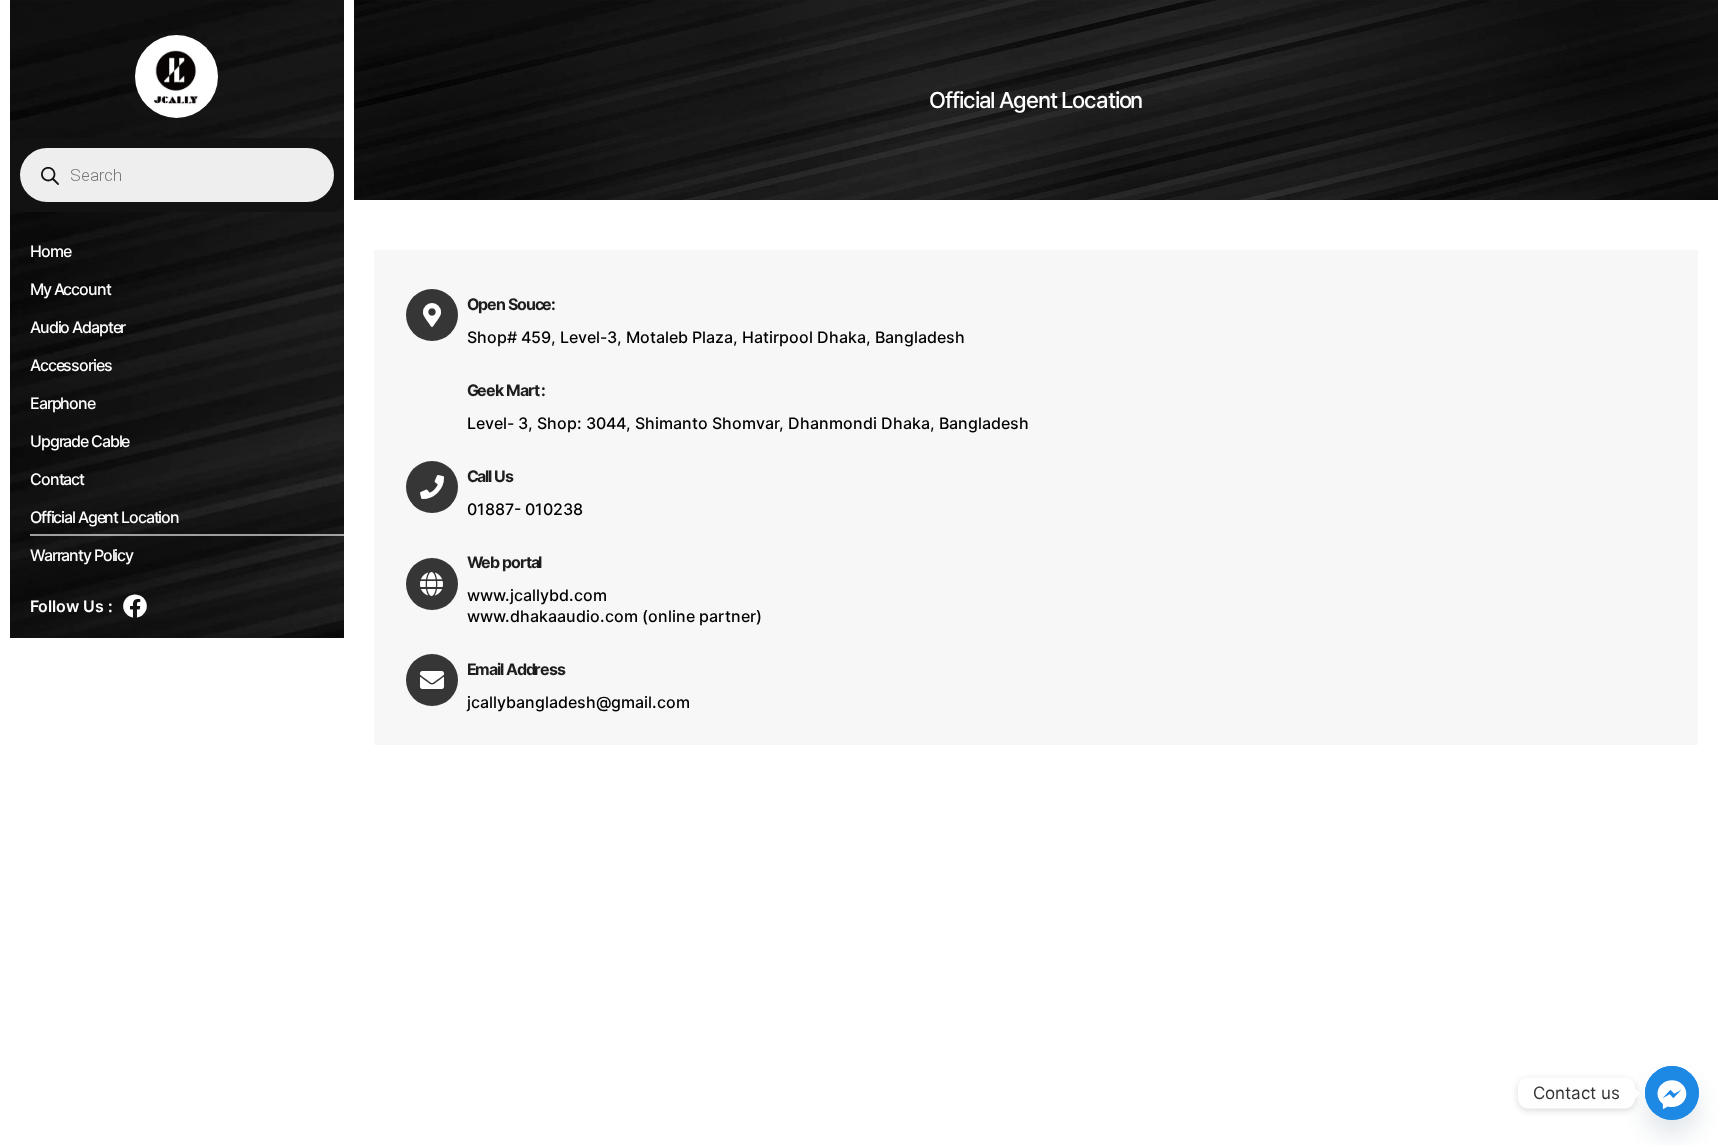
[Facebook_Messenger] (1672, 1093)
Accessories (71, 365)
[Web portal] (432, 584)
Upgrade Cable (79, 441)
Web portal (504, 562)
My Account (70, 289)
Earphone (62, 403)
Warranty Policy (81, 555)
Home (50, 251)
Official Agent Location (104, 517)
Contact (57, 479)
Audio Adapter (77, 327)
